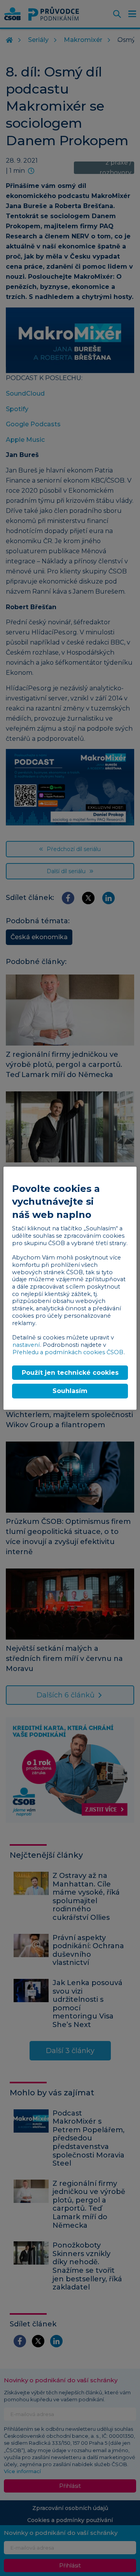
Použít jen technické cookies (70, 1373)
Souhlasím (70, 1391)
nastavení (26, 1345)
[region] (70, 1288)
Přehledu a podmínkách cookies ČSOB (68, 1352)
